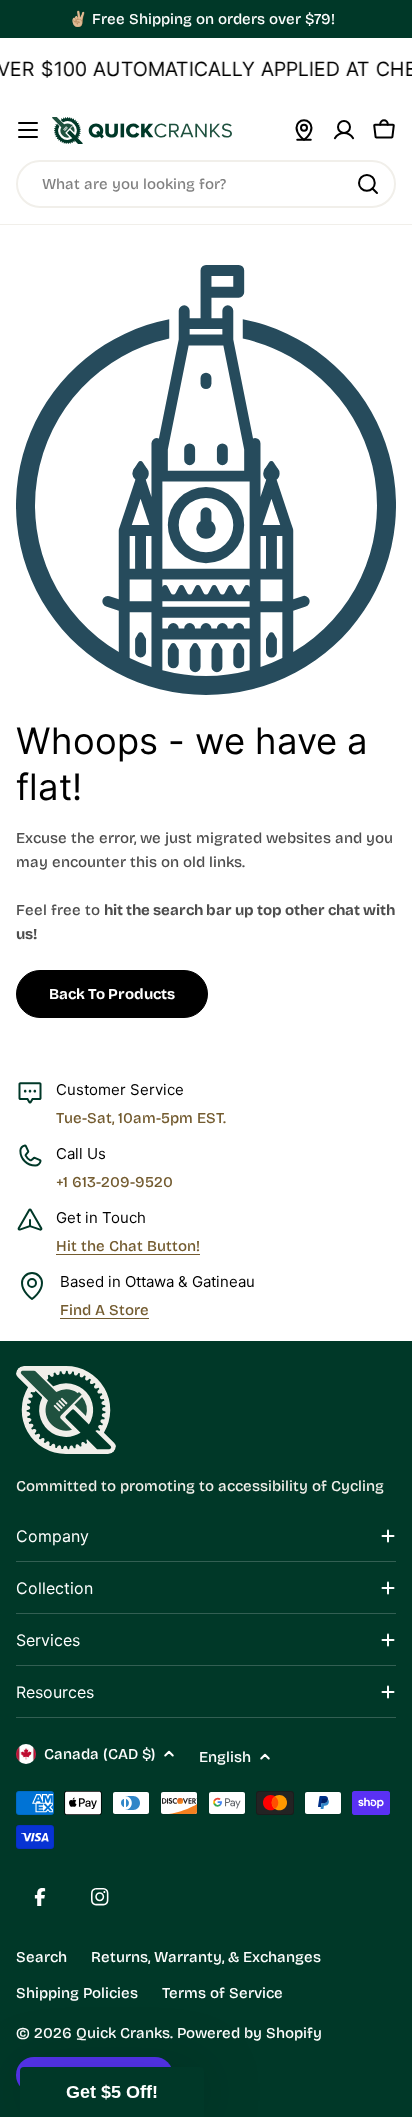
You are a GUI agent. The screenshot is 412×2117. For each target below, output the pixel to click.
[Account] (344, 130)
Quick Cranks (123, 2033)
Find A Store (104, 1310)
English (225, 1757)
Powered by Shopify (249, 2033)
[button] (112, 2092)
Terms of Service (222, 1993)
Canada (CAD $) (99, 1754)
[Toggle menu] (28, 130)
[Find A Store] (304, 130)
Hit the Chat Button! (128, 1246)
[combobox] (206, 184)
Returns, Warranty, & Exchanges (206, 1957)
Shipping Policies (77, 1993)
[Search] (368, 184)
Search (41, 1957)
